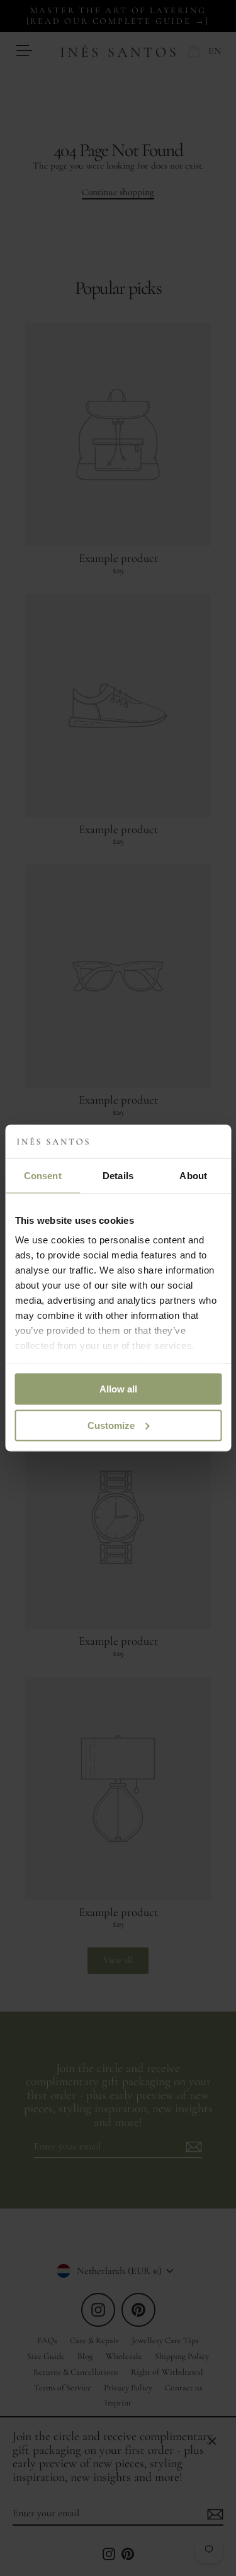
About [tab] (193, 1175)
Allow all (118, 1388)
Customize (111, 1425)
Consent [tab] (43, 1175)
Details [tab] (118, 1175)
